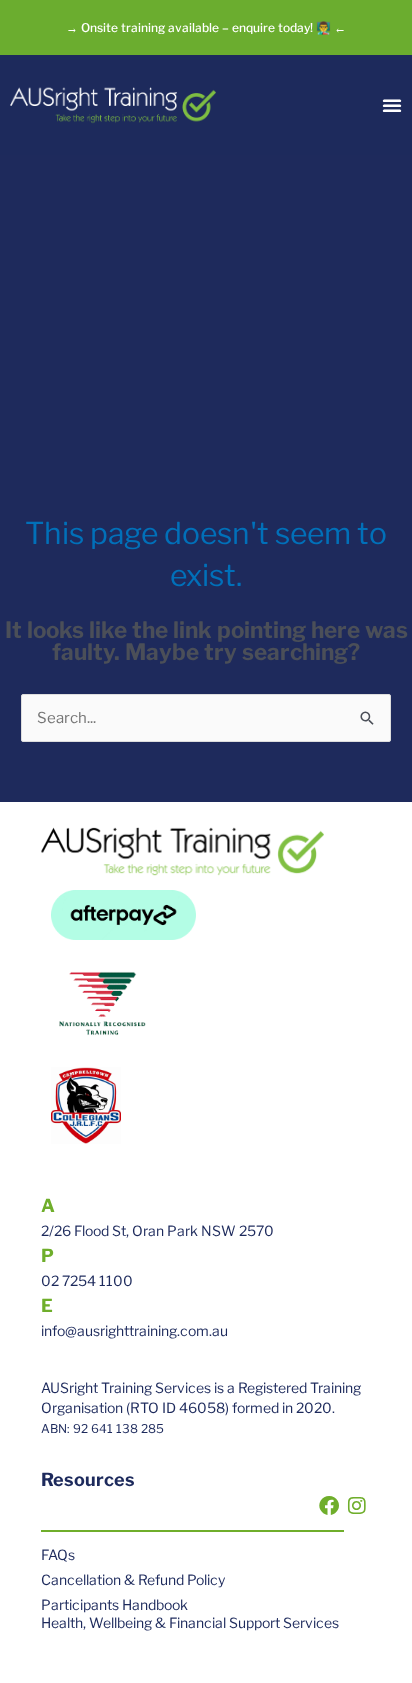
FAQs (58, 1554)
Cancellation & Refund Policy (133, 1579)
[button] (392, 105)
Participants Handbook (114, 1604)
